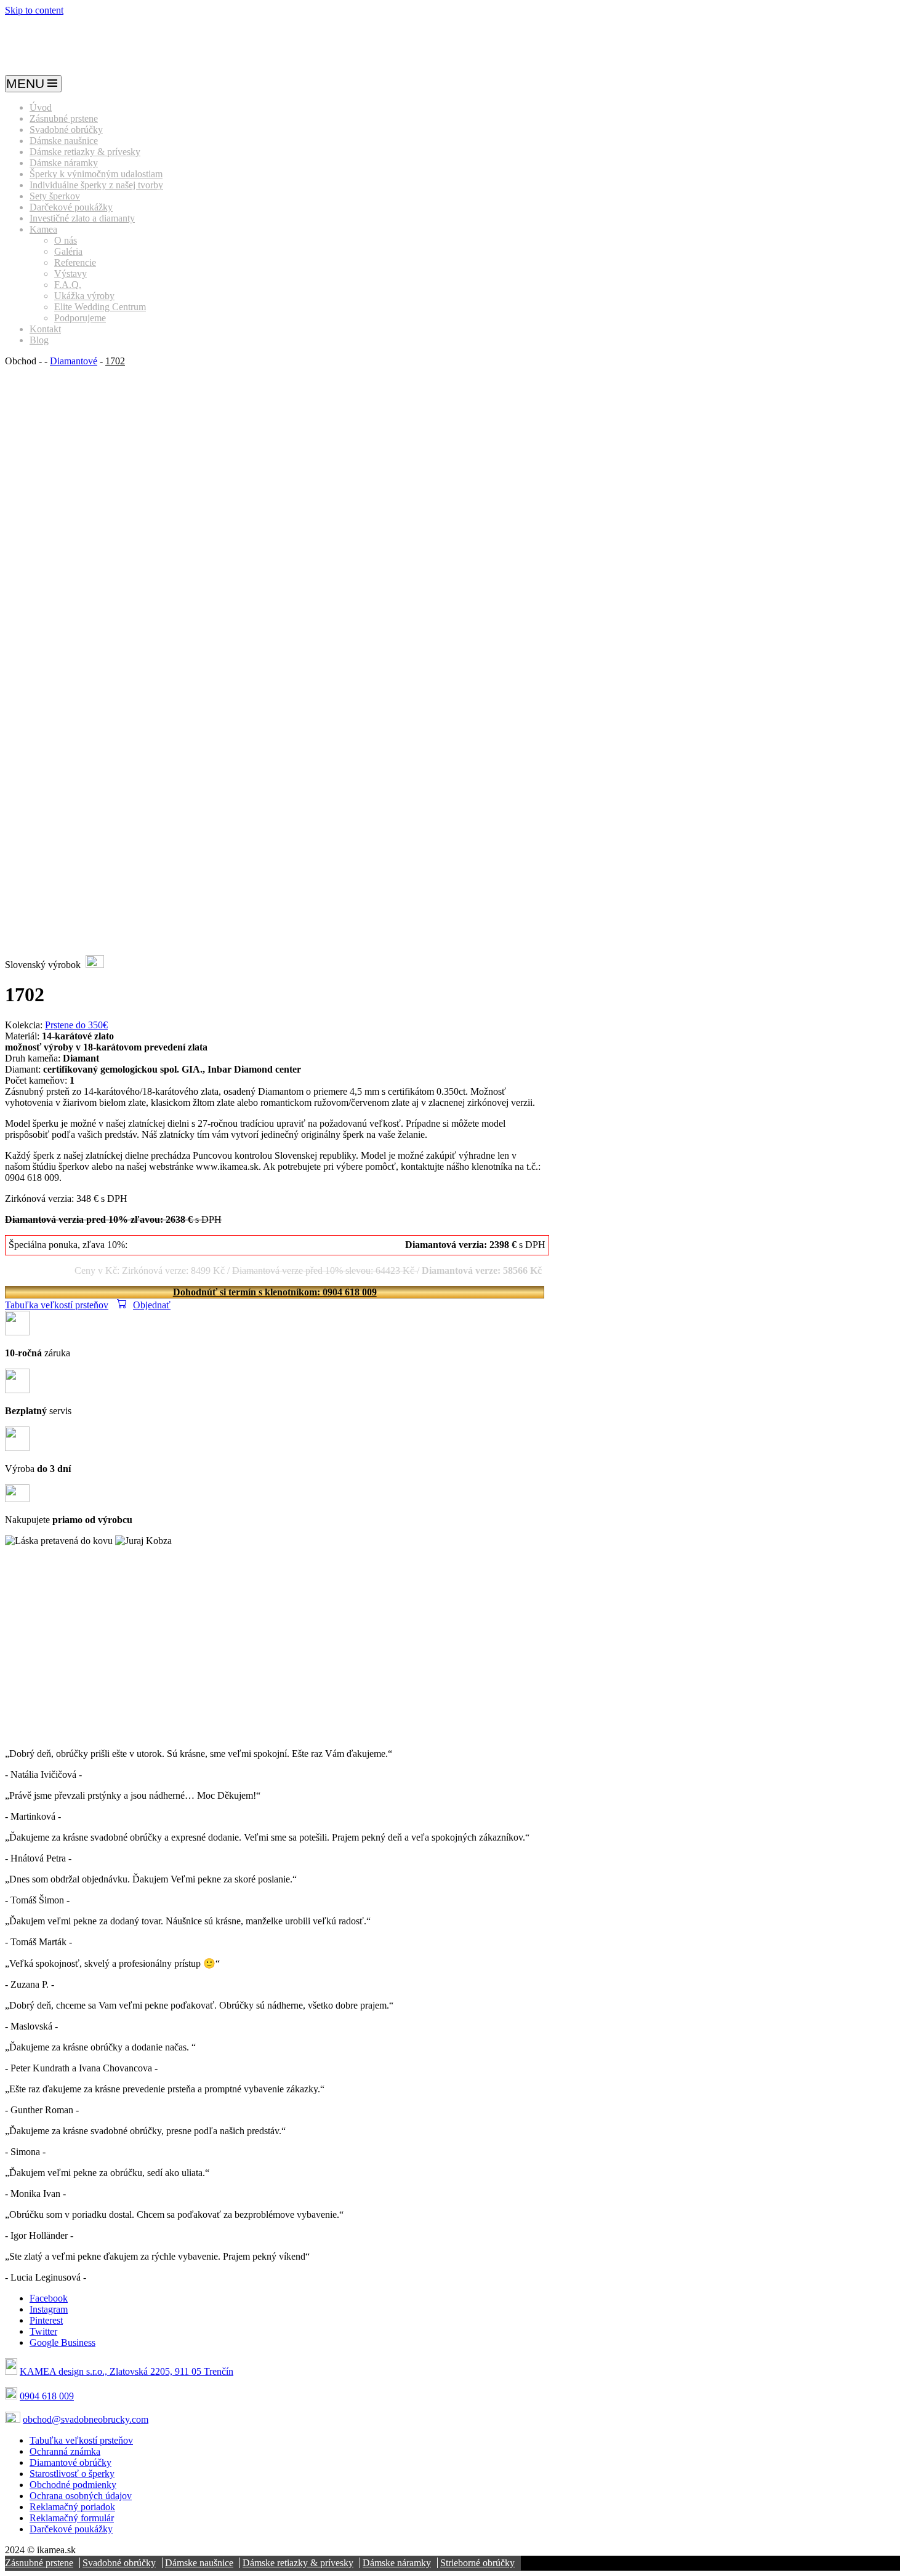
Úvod (41, 107)
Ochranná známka (65, 2451)
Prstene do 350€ (76, 1025)
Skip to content (34, 10)
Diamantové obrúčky (70, 2462)
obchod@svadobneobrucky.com (86, 2419)
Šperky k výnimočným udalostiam (96, 174)
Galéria (68, 251)
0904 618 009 (47, 2396)
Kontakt (45, 329)
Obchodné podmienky (73, 2485)
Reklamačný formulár (72, 2518)
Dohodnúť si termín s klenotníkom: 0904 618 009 (275, 1292)
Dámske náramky (64, 163)
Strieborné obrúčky (477, 2563)
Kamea (43, 229)
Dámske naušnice (64, 141)
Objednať (152, 1305)
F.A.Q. (68, 285)
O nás (66, 240)
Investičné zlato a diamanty (82, 218)
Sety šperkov (55, 196)
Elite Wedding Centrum (100, 307)
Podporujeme (80, 318)
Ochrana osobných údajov (81, 2496)
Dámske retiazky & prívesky (85, 152)
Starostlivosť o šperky (72, 2474)
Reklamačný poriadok (72, 2507)
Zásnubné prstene (64, 118)
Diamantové (74, 361)
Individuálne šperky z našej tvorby (96, 185)
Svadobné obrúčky (66, 130)
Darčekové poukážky (71, 207)
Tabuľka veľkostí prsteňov (57, 1305)
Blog (39, 340)
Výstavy (70, 274)
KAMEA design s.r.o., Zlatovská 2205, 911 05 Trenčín (127, 2371)
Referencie (75, 262)
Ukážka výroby (84, 296)
